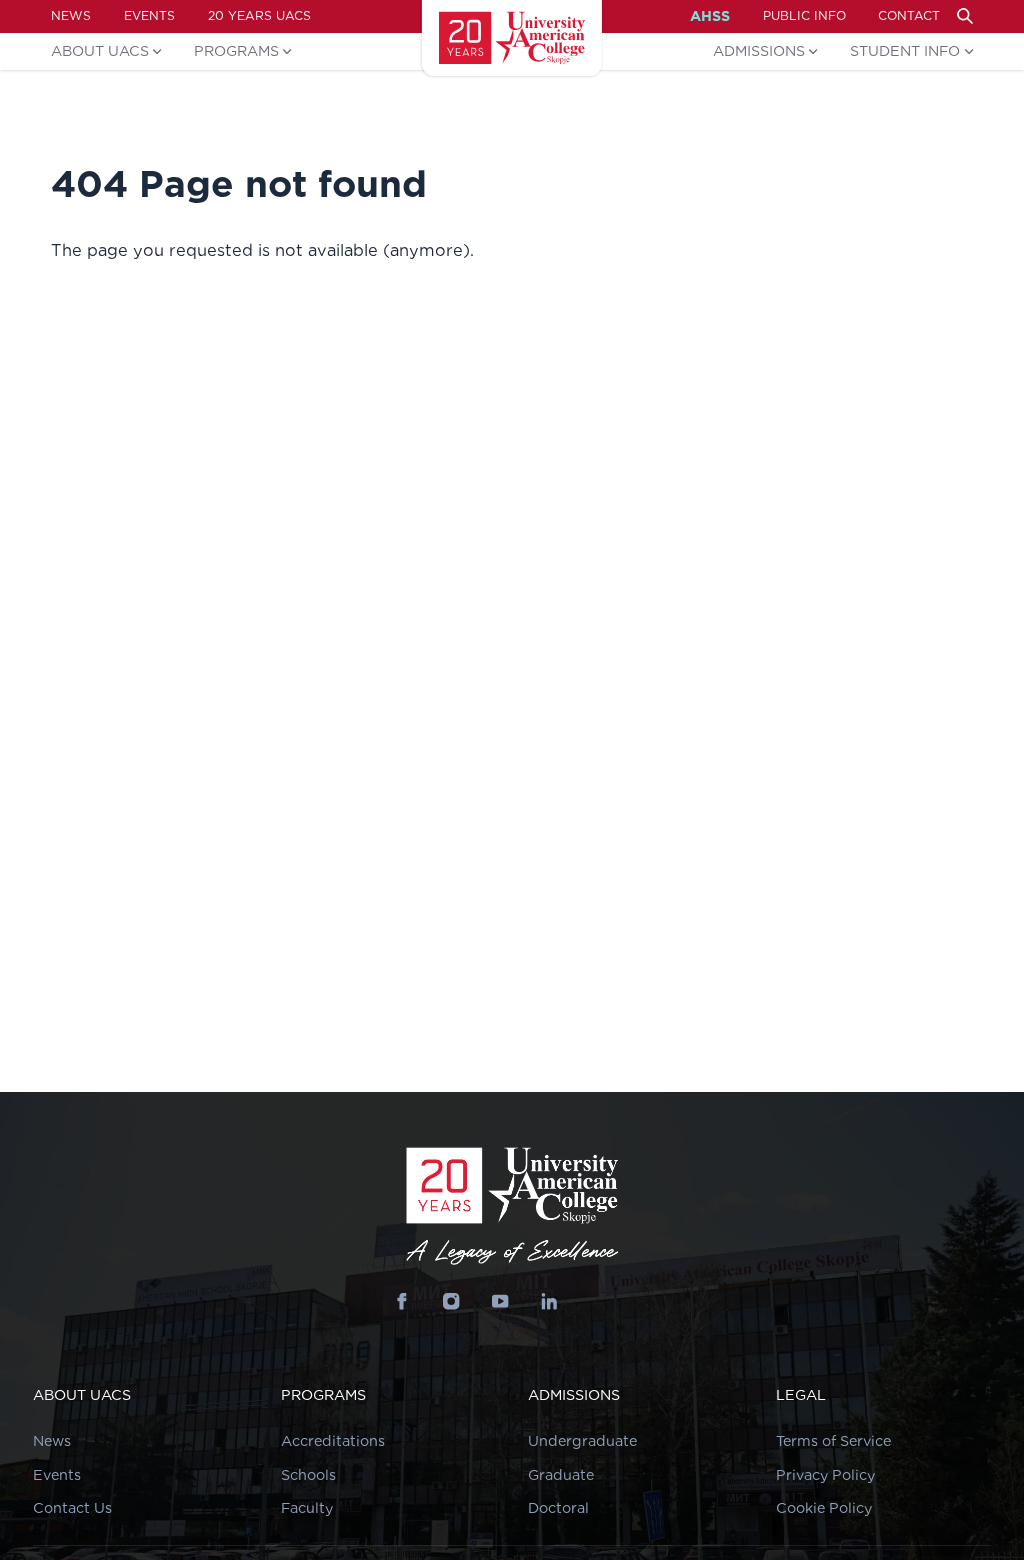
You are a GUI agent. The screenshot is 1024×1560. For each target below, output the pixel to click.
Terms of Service (833, 1440)
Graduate (561, 1474)
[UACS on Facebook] (402, 1301)
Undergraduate (582, 1440)
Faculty (307, 1507)
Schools (308, 1474)
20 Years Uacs (259, 15)
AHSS (710, 16)
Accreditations (333, 1440)
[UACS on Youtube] (500, 1301)
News (71, 15)
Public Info (804, 15)
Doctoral (558, 1507)
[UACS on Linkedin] (549, 1301)
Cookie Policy (824, 1507)
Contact (909, 15)
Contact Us (72, 1507)
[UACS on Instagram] (451, 1301)
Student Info (905, 50)
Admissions (759, 50)
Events (149, 15)
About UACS (100, 50)
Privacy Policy (825, 1474)
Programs (236, 50)
